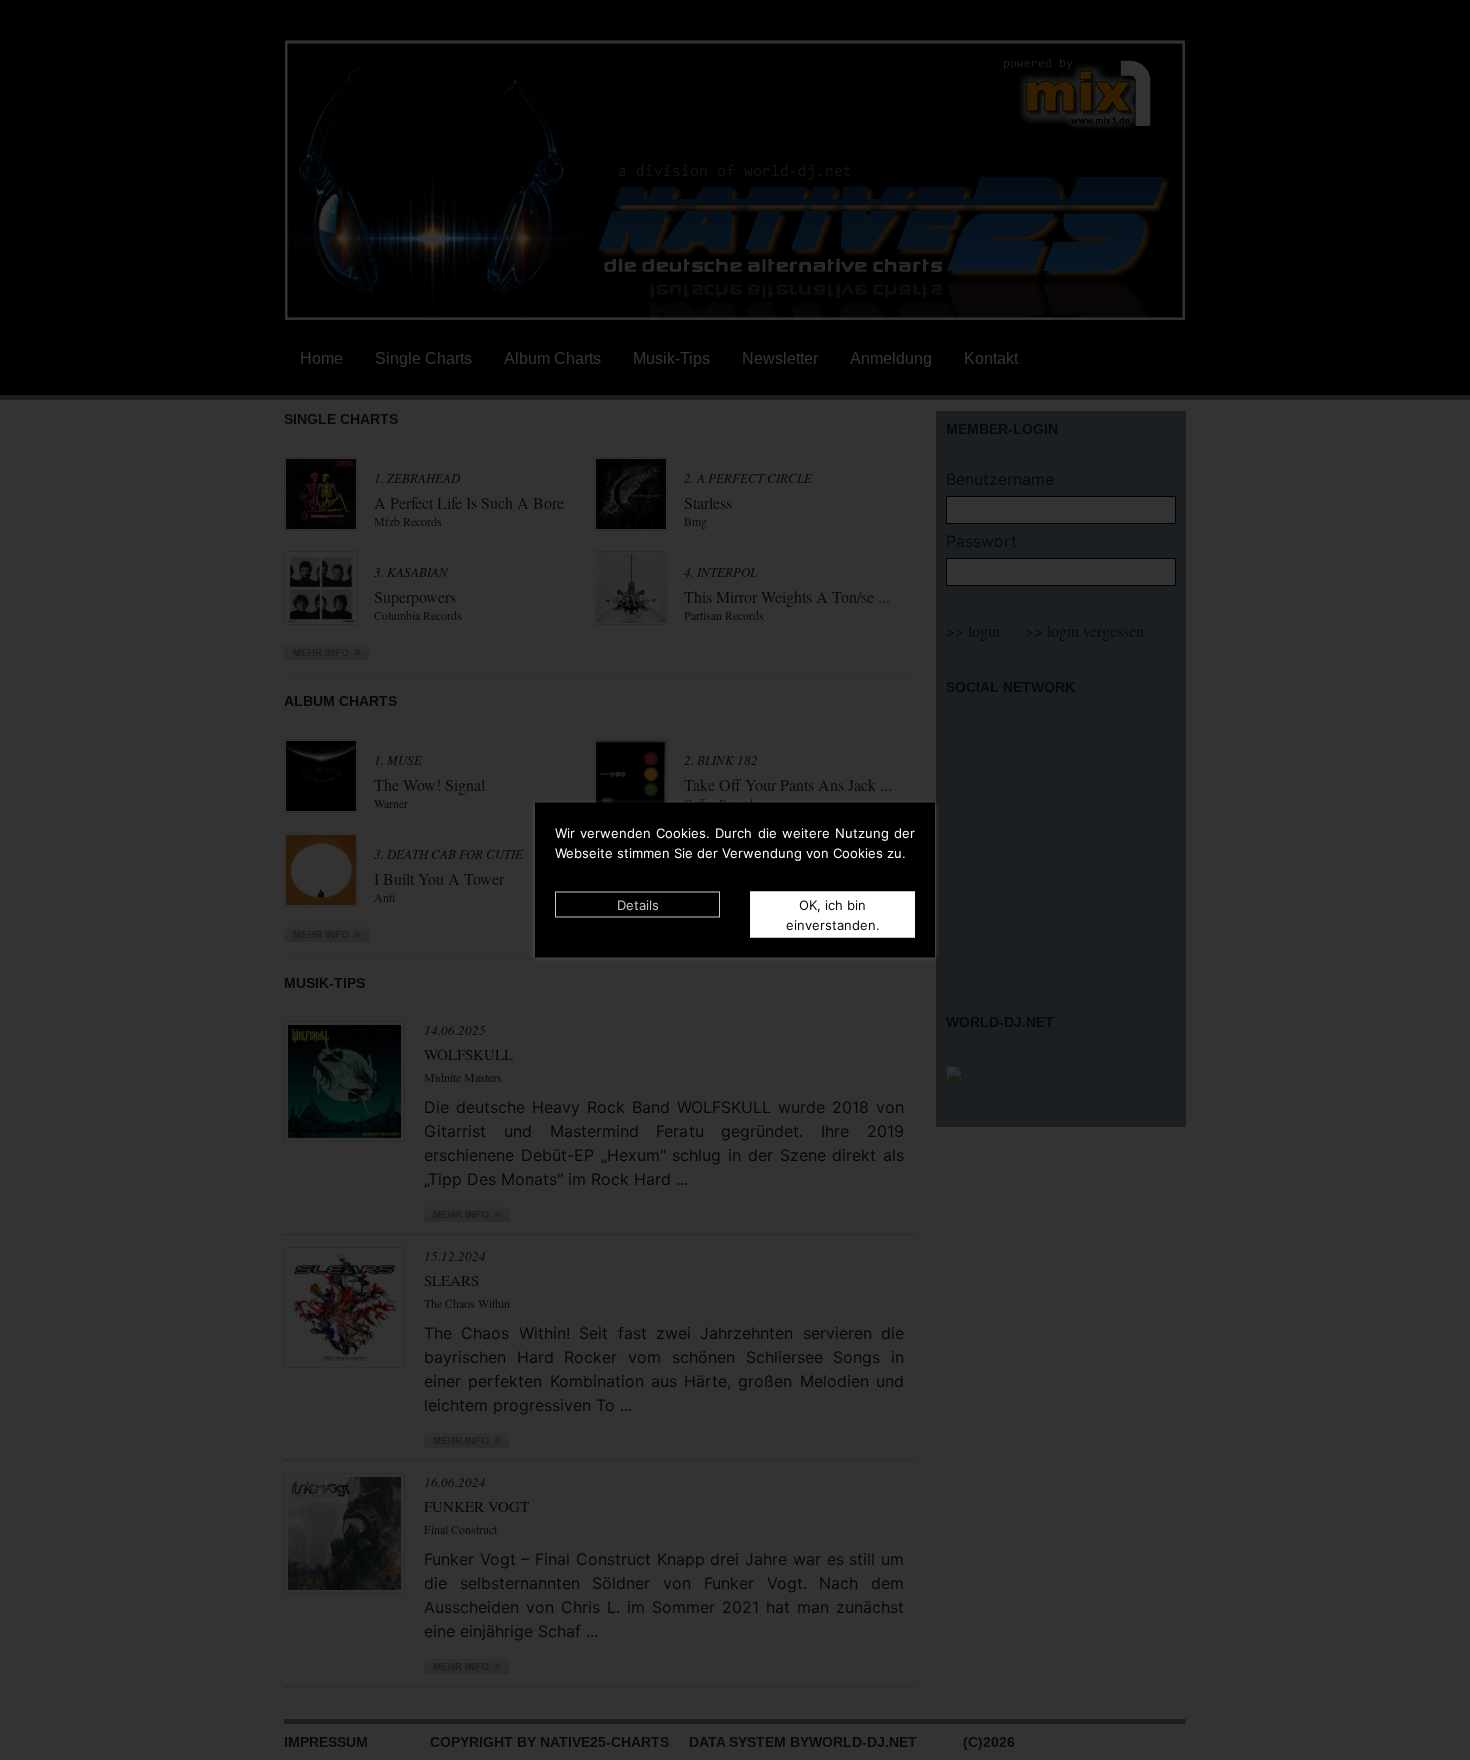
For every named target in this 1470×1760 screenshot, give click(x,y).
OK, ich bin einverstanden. (833, 915)
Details (638, 905)
